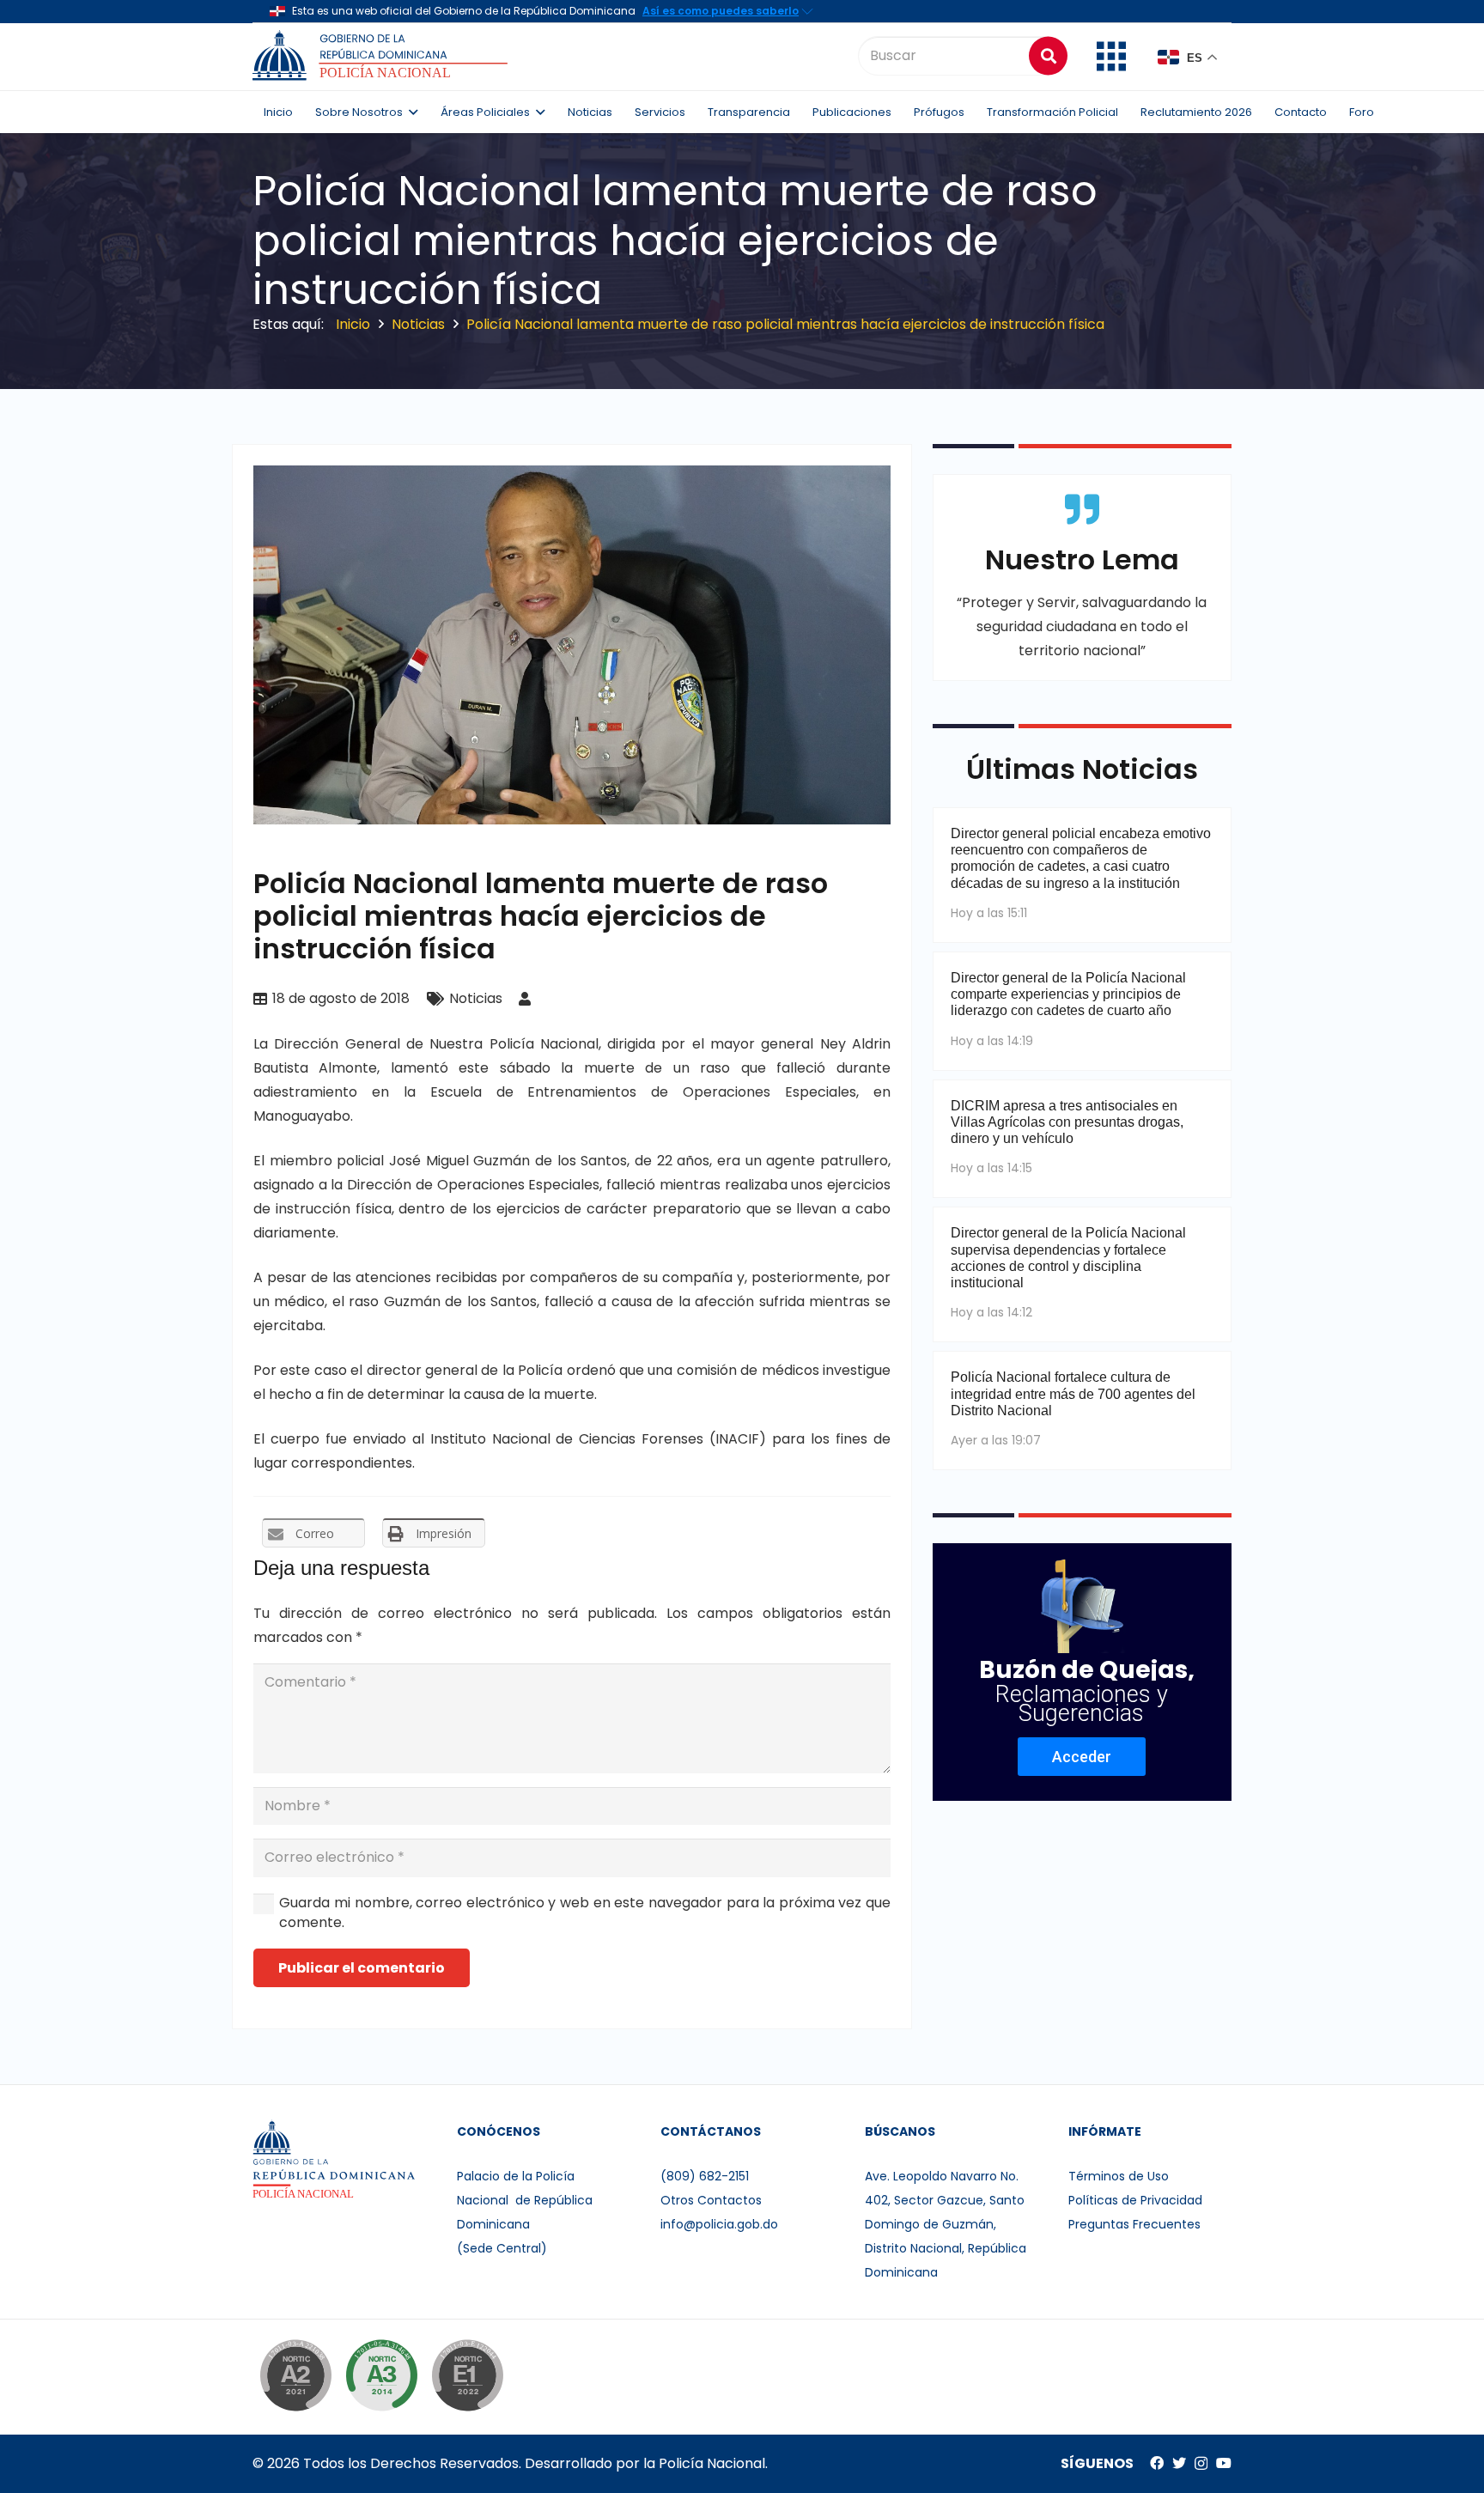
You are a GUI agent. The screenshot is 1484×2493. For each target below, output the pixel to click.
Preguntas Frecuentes (1134, 2224)
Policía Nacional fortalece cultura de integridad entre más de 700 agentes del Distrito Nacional (1073, 1393)
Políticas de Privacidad (1135, 2200)
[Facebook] (1157, 2463)
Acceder (1082, 1757)
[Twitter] (1179, 2463)
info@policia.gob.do (719, 2224)
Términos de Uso (1119, 2176)
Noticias (476, 998)
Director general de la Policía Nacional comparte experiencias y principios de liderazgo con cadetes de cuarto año (1068, 994)
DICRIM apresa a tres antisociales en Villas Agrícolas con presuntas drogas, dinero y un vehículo (1067, 1122)
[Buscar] (1048, 55)
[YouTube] (1224, 2463)
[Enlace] (383, 56)
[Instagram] (1201, 2464)
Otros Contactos (711, 2200)
